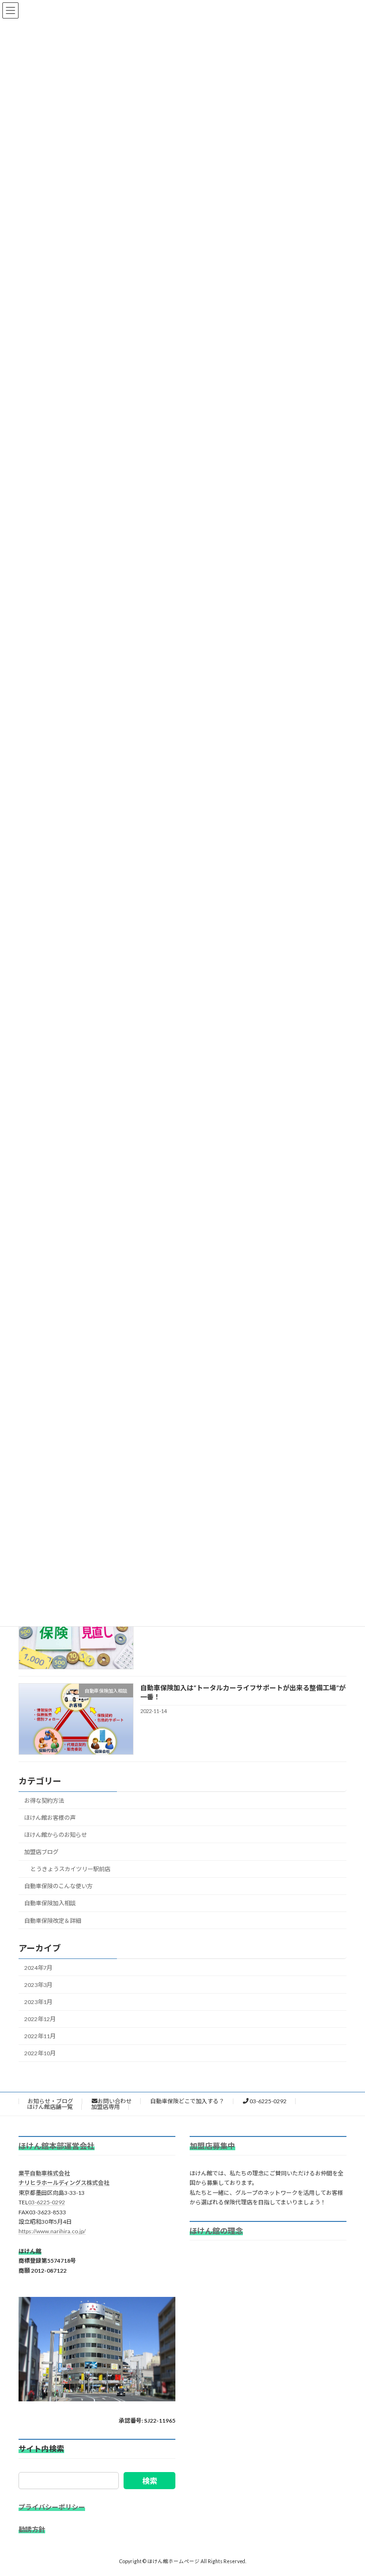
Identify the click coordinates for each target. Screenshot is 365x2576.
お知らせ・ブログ (50, 2101)
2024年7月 (38, 1968)
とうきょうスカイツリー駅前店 (70, 1869)
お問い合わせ (115, 2101)
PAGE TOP (348, 2489)
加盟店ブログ (41, 1852)
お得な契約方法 (44, 1801)
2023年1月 (38, 2002)
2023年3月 (38, 1985)
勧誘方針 (32, 2530)
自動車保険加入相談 (50, 1904)
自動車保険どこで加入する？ (187, 2101)
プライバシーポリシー (52, 2507)
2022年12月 (40, 2019)
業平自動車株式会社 (44, 2173)
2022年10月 (40, 2054)
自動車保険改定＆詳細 (53, 1921)
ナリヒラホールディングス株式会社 (64, 2183)
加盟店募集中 (212, 2146)
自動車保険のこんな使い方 (58, 1886)
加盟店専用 (106, 2107)
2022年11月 (40, 2036)
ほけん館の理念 (216, 2231)
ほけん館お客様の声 (50, 1818)
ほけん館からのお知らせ (56, 1835)
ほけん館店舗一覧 (50, 2107)
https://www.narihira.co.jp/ (52, 2231)
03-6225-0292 (268, 2101)
